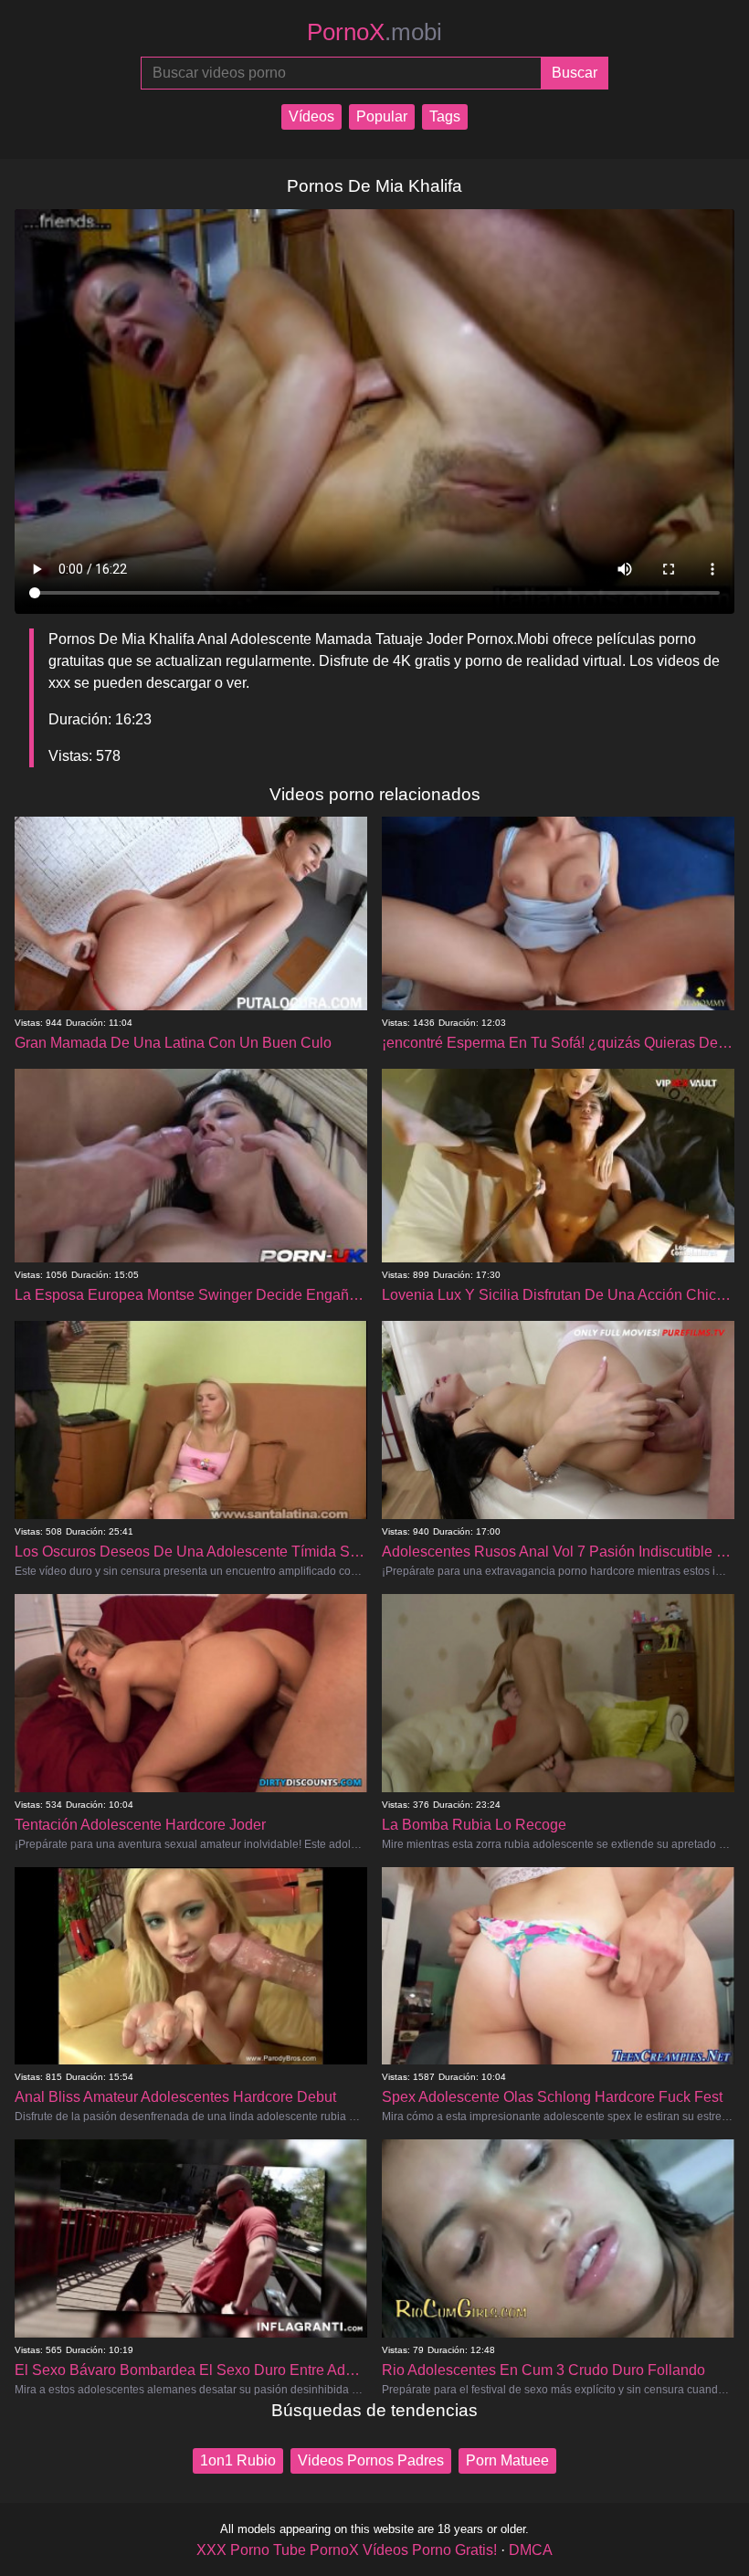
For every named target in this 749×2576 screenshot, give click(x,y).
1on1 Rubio (238, 2460)
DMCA (531, 2550)
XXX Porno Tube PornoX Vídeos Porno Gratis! (347, 2550)
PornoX (374, 32)
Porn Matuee (507, 2460)
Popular (382, 116)
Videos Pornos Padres (371, 2460)
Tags (445, 116)
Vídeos (311, 116)
